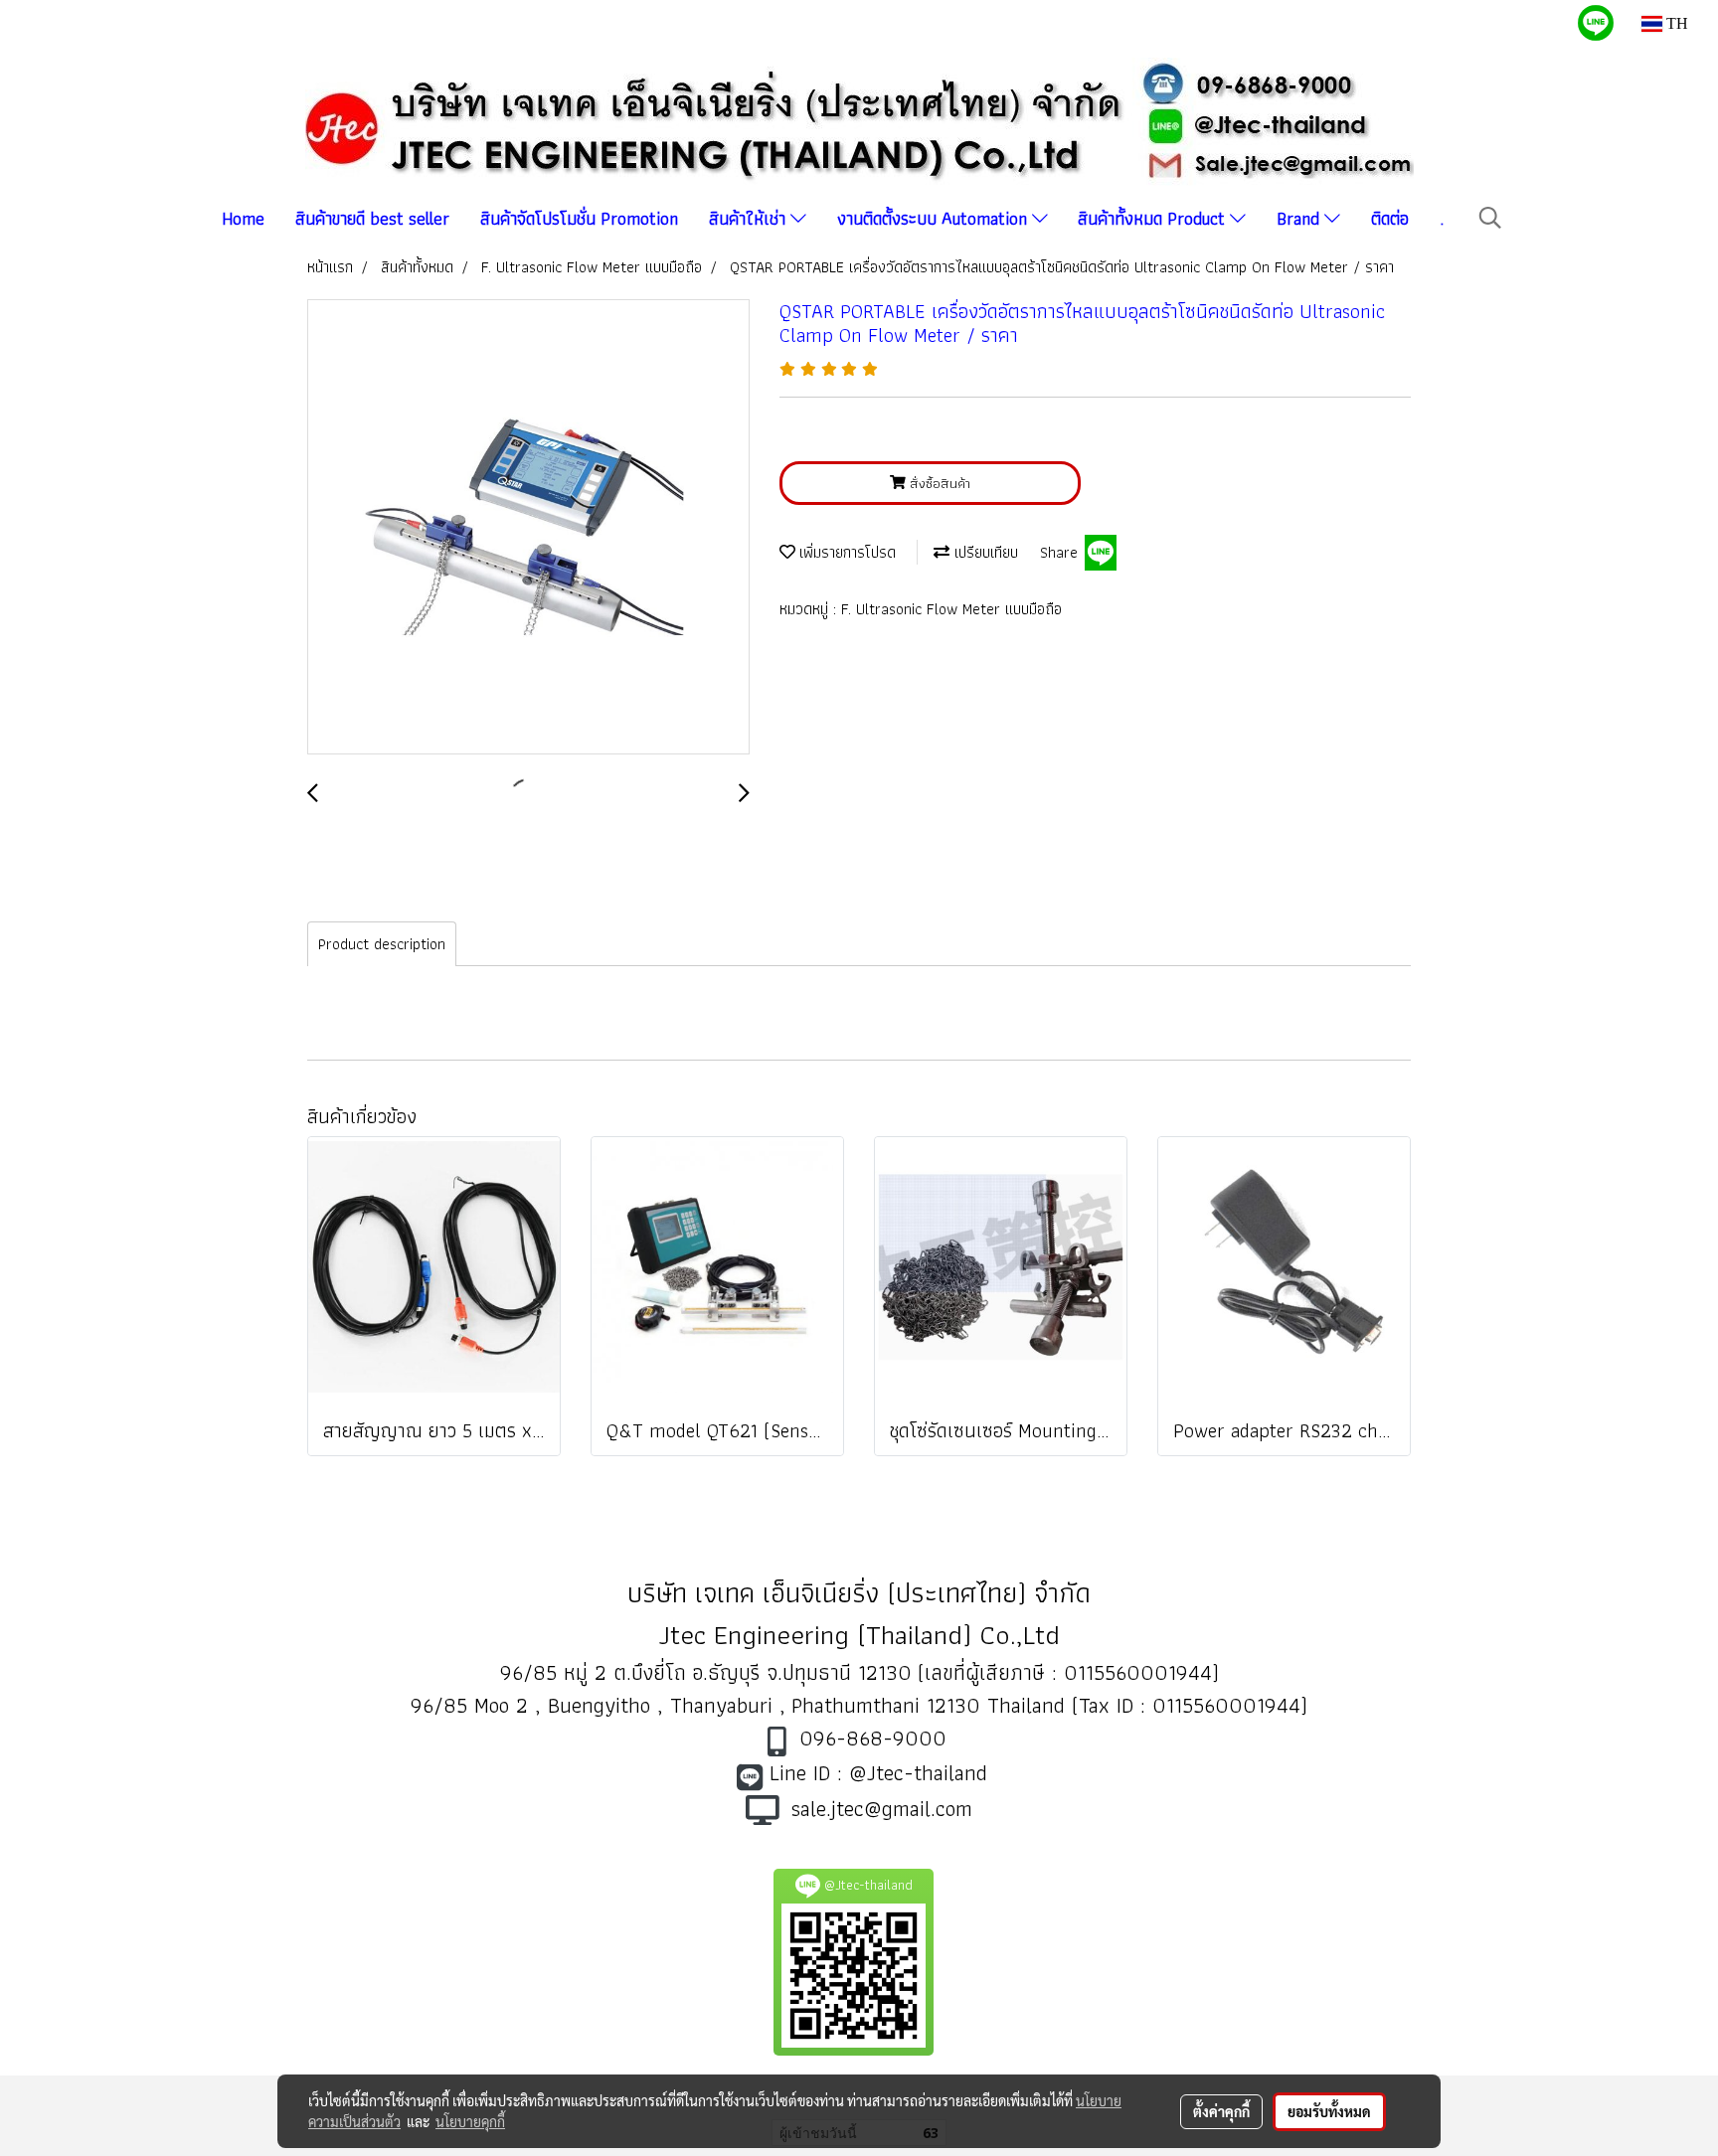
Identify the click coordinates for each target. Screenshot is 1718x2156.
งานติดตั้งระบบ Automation (935, 218)
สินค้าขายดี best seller (372, 218)
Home (243, 218)
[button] (1490, 218)
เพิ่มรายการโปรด (846, 552)
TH (1675, 23)
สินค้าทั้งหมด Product (1154, 218)
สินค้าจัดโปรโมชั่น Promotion (579, 218)
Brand (1300, 218)
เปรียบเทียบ (984, 552)
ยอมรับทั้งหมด (1329, 2111)
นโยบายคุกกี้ (470, 2121)
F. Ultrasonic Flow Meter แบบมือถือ (951, 609)
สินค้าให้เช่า (750, 218)
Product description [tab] (382, 944)
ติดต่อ (1390, 218)
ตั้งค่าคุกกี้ (1221, 2111)
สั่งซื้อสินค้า (938, 483)
